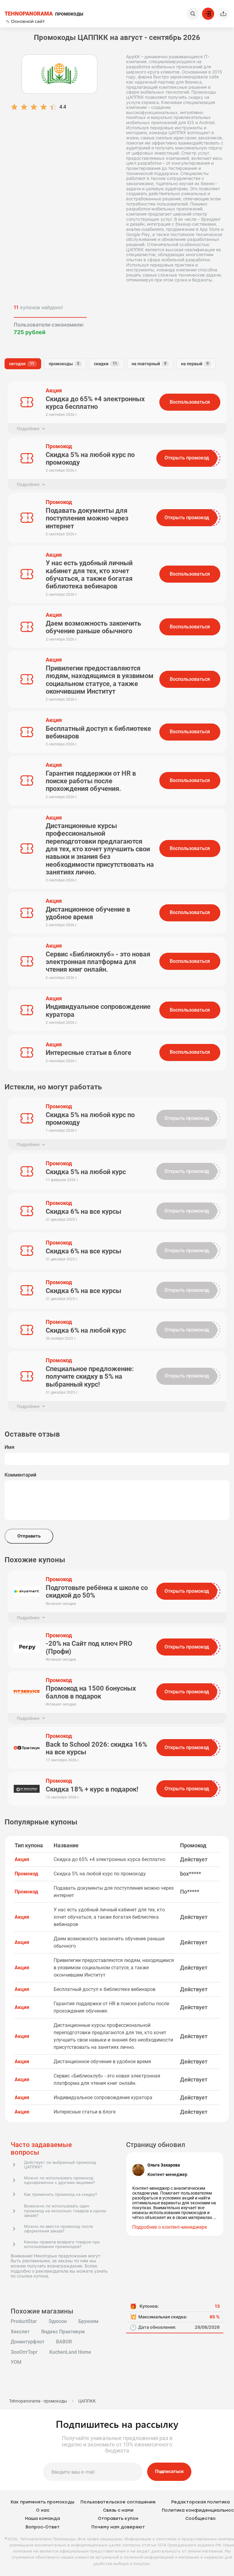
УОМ (16, 2362)
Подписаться (169, 2471)
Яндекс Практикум (63, 2332)
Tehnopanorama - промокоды (38, 2401)
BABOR (64, 2342)
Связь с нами (118, 2510)
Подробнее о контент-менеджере (170, 2227)
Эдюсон (58, 2321)
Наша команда (43, 2519)
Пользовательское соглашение (118, 2502)
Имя (9, 1447)
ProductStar (24, 2321)
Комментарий (20, 1475)
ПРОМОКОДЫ (44, 14)
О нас (43, 2510)
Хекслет (20, 2332)
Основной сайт (28, 21)
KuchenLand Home (70, 2352)
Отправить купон (118, 2519)
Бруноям (88, 2321)
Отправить (29, 1536)
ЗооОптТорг (24, 2352)
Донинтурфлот (28, 2342)
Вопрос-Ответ (43, 2527)
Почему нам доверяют (118, 2527)
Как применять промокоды (43, 2502)
